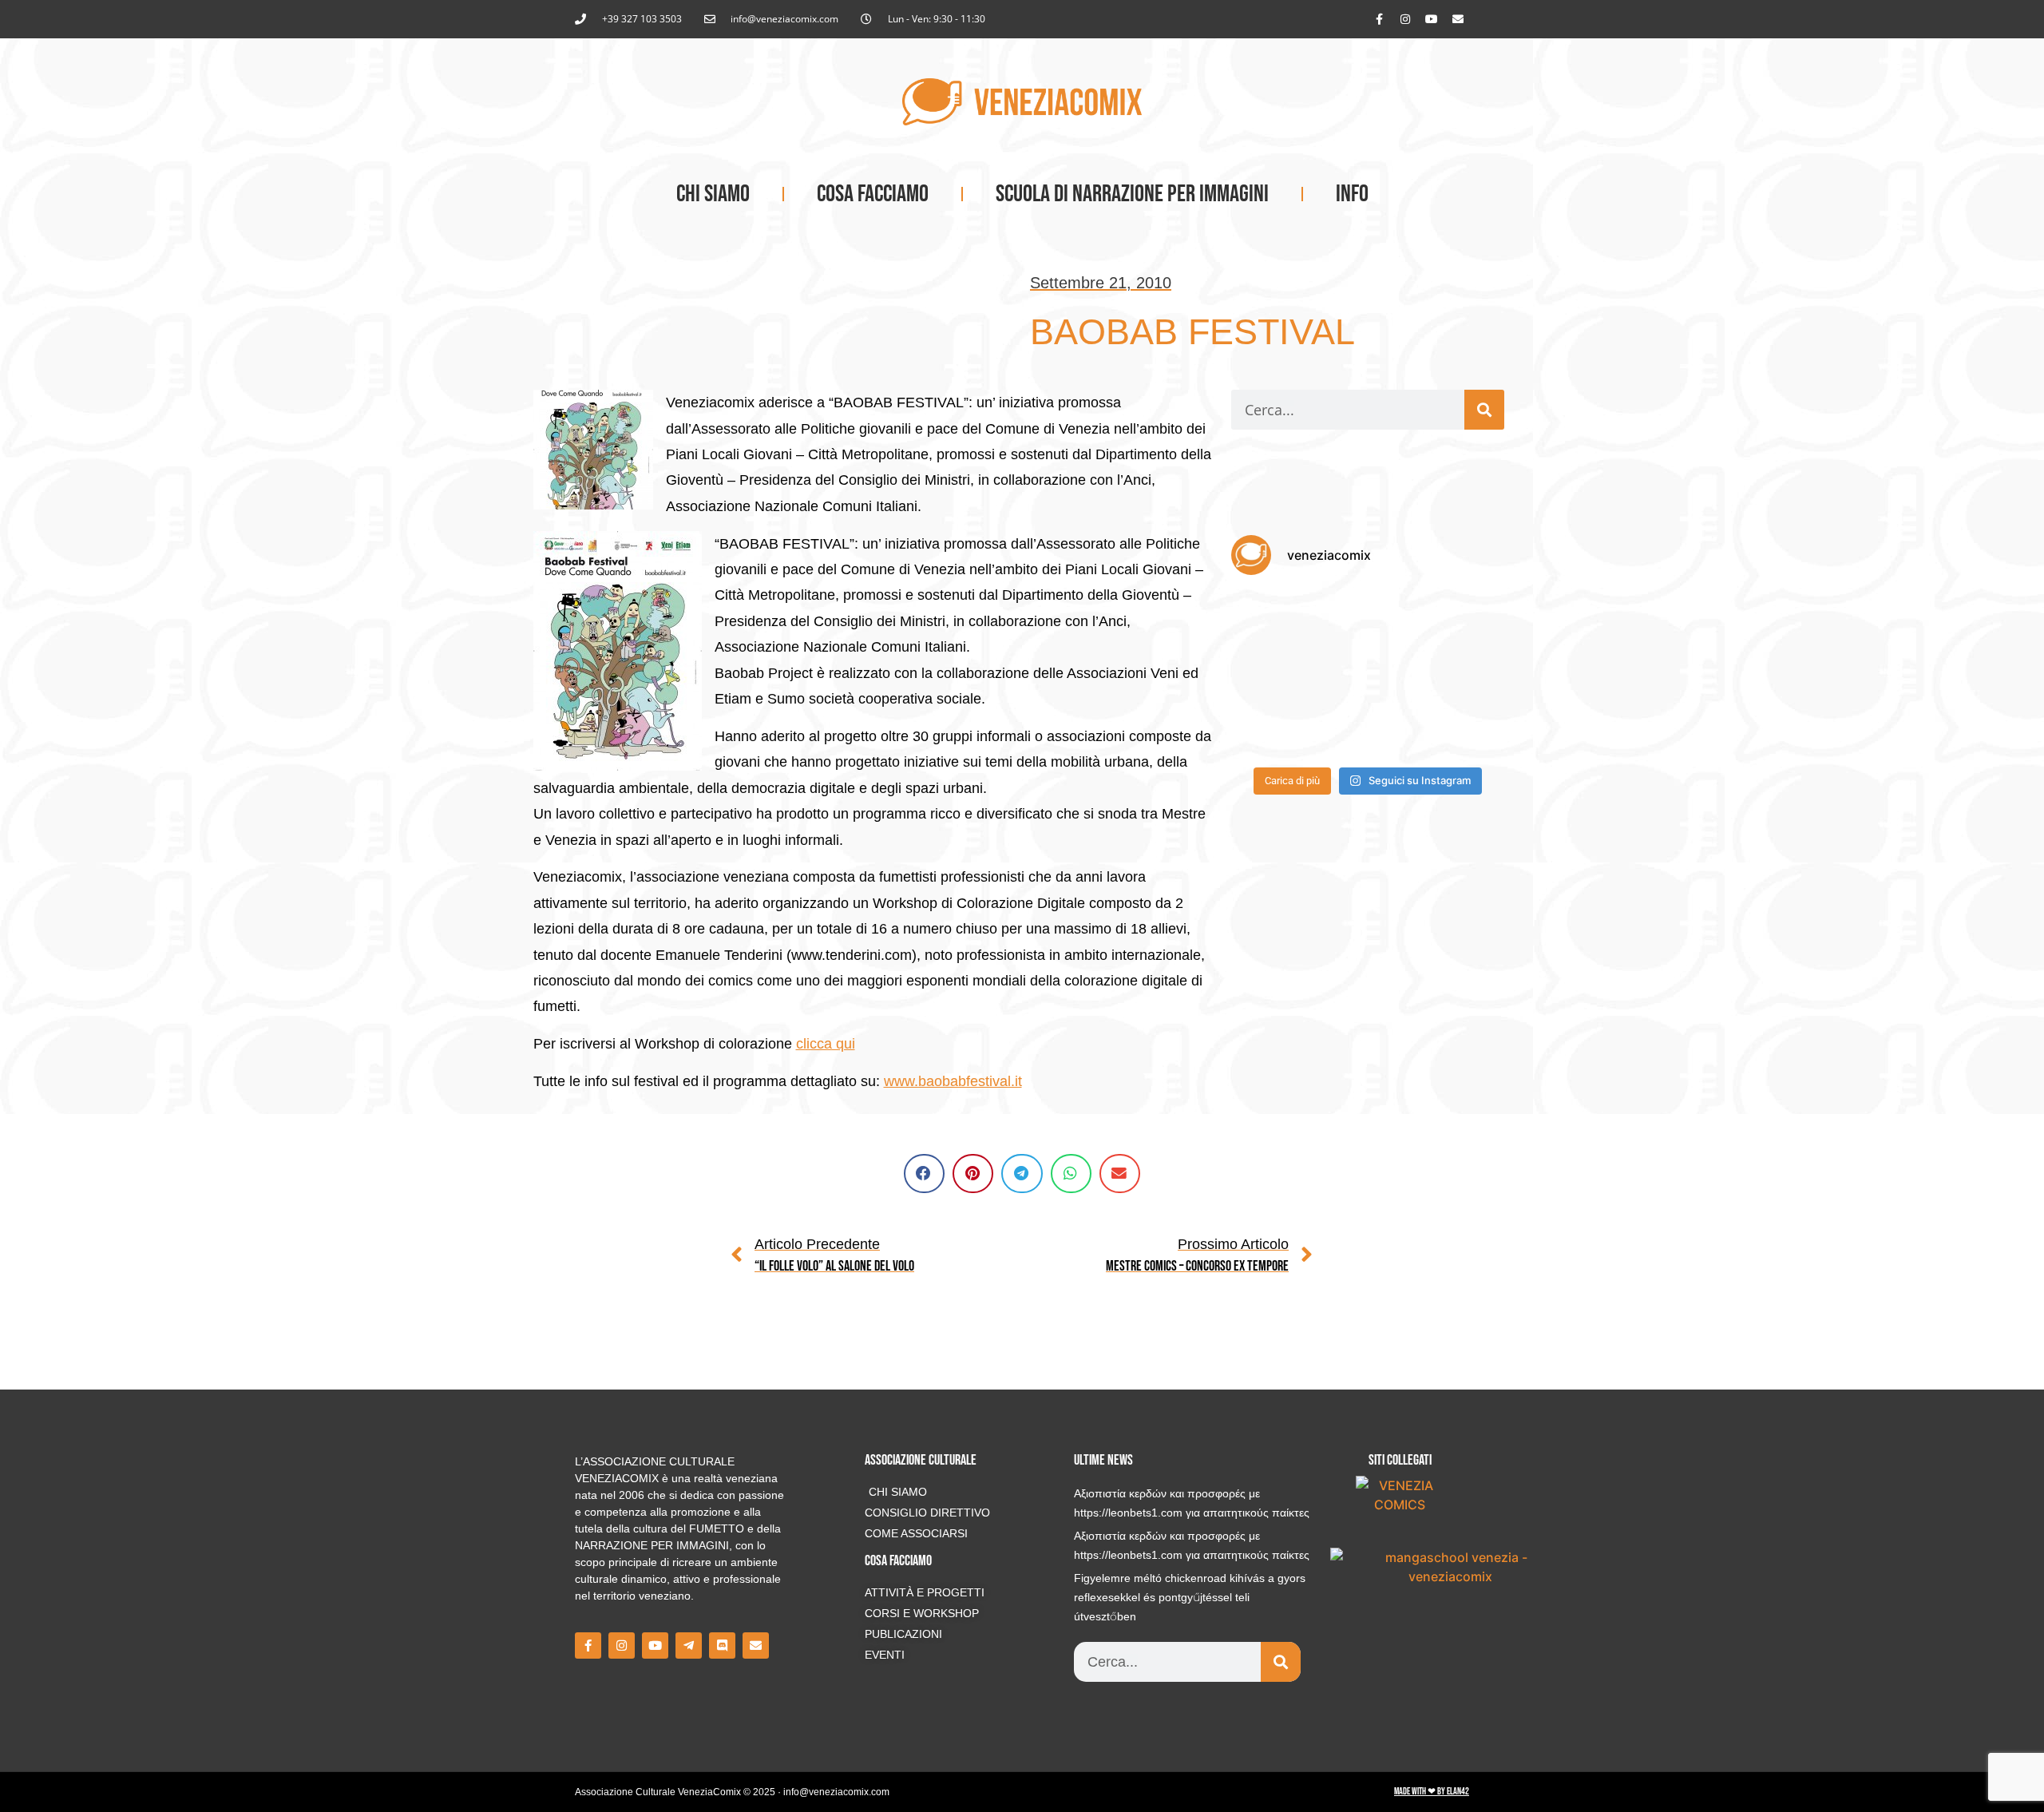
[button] (924, 1174)
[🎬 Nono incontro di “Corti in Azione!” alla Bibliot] (1462, 730)
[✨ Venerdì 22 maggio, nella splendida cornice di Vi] (1274, 618)
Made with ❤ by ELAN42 (1432, 1792)
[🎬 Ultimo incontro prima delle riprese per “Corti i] (1462, 674)
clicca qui (826, 1044)
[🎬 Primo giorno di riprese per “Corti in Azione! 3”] (1367, 674)
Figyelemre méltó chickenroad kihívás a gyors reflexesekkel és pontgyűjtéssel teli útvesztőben (1190, 1597)
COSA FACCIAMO (873, 194)
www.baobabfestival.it (953, 1081)
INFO (1352, 194)
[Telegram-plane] (689, 1645)
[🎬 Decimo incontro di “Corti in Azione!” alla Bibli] (1367, 730)
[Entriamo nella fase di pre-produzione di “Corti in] (1274, 730)
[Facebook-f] (1379, 19)
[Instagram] (1405, 19)
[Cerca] (1484, 410)
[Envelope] (1458, 19)
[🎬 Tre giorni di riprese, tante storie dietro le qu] (1367, 618)
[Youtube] (1432, 19)
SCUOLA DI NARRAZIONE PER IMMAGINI (1132, 194)
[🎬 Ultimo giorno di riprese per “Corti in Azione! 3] (1462, 618)
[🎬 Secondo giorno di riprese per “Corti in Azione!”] (1274, 674)
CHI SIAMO (713, 194)
